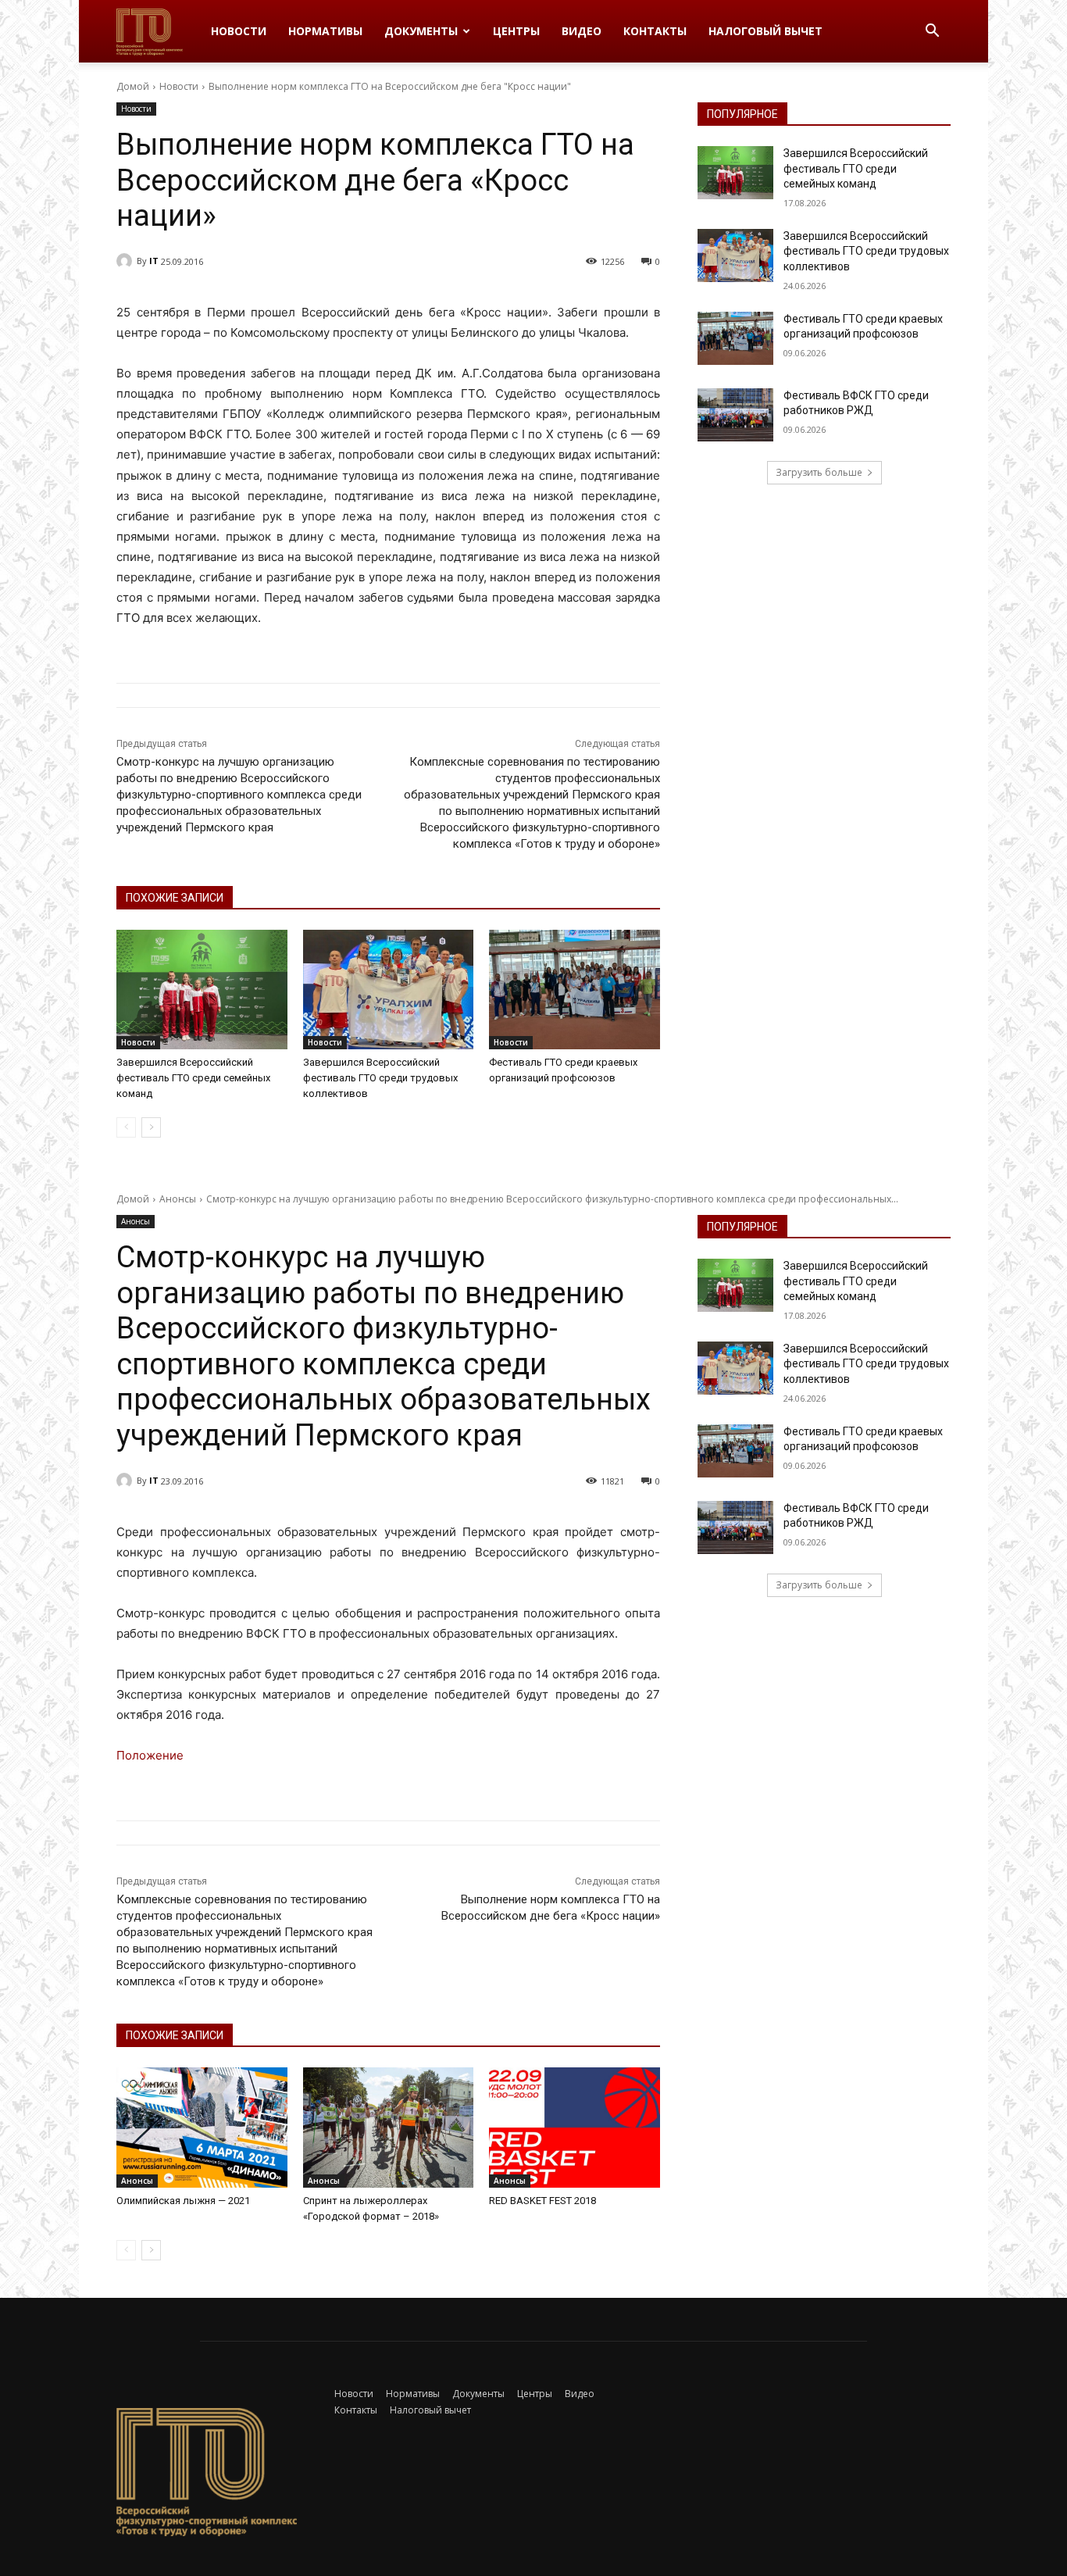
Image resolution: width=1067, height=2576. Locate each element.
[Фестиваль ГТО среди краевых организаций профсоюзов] (575, 990)
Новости (239, 31)
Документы (421, 31)
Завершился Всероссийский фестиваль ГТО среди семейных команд (193, 1078)
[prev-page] (126, 1127)
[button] (932, 32)
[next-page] (151, 1127)
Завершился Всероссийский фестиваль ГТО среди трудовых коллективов (380, 1078)
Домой (133, 86)
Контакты (655, 31)
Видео (582, 31)
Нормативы (325, 31)
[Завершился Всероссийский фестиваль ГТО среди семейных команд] (202, 990)
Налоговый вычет (765, 31)
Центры (516, 31)
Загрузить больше (819, 472)
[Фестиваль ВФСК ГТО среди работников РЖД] (735, 415)
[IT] (127, 261)
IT (154, 261)
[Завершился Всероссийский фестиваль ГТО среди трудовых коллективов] (389, 990)
